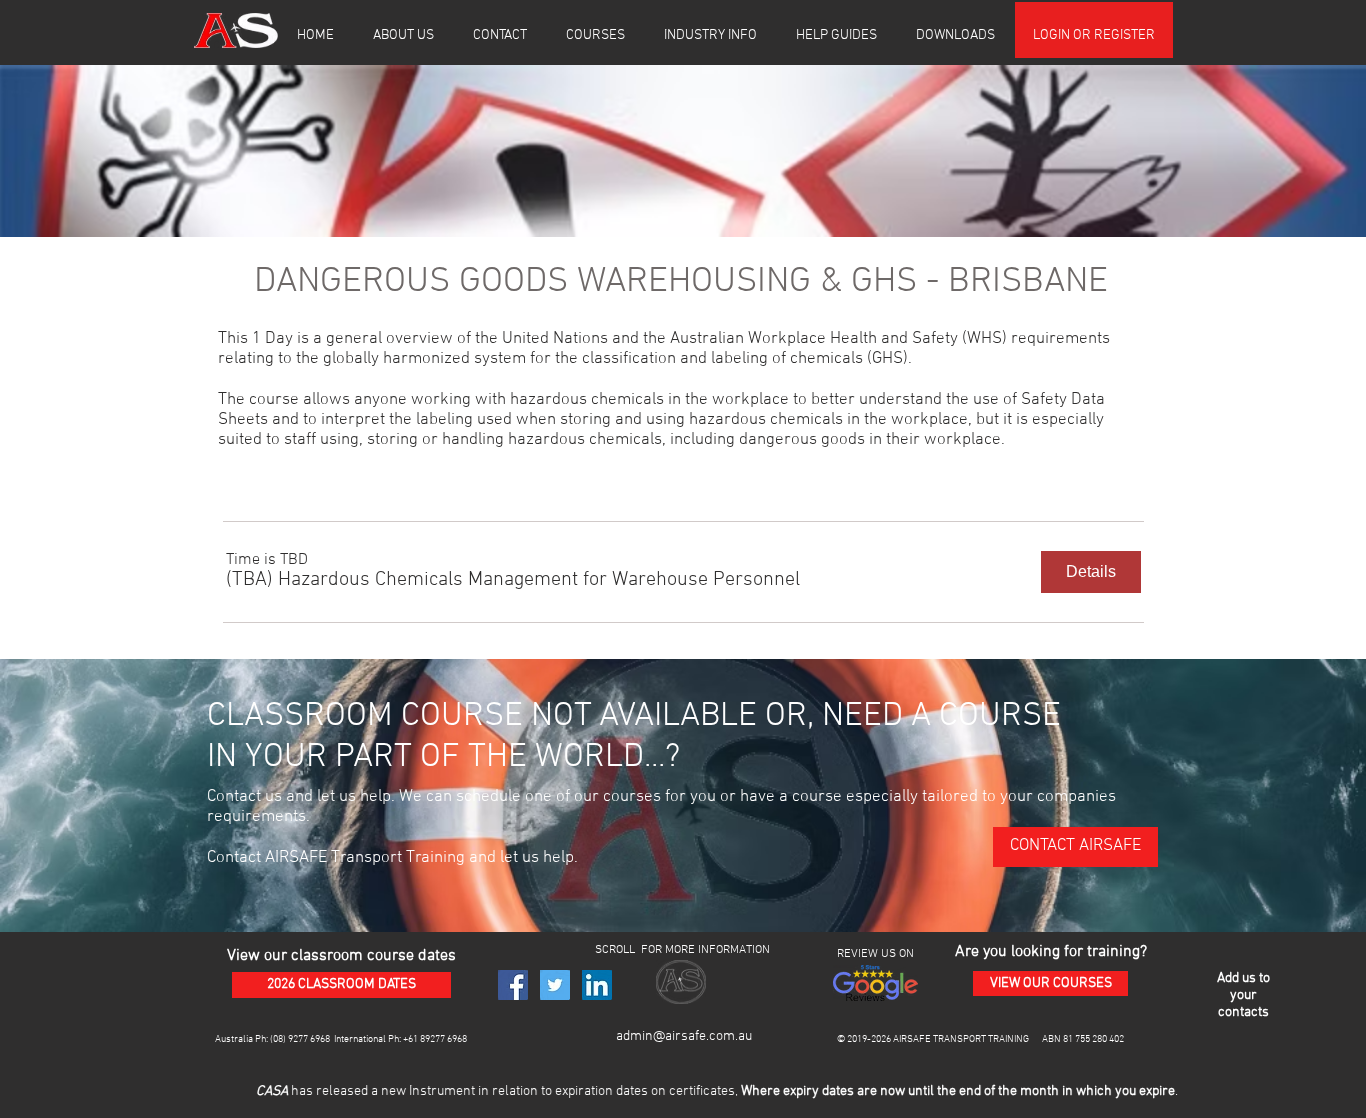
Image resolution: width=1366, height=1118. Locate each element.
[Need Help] (718, 1073)
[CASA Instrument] (618, 1073)
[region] (1243, 997)
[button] (403, 36)
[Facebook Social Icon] (513, 985)
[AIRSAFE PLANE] (743, 1073)
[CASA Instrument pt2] (643, 1073)
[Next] (1319, 1093)
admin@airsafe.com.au (684, 1036)
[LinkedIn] (597, 985)
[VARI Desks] (693, 1073)
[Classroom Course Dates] (593, 1073)
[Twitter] (555, 985)
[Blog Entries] (668, 1073)
